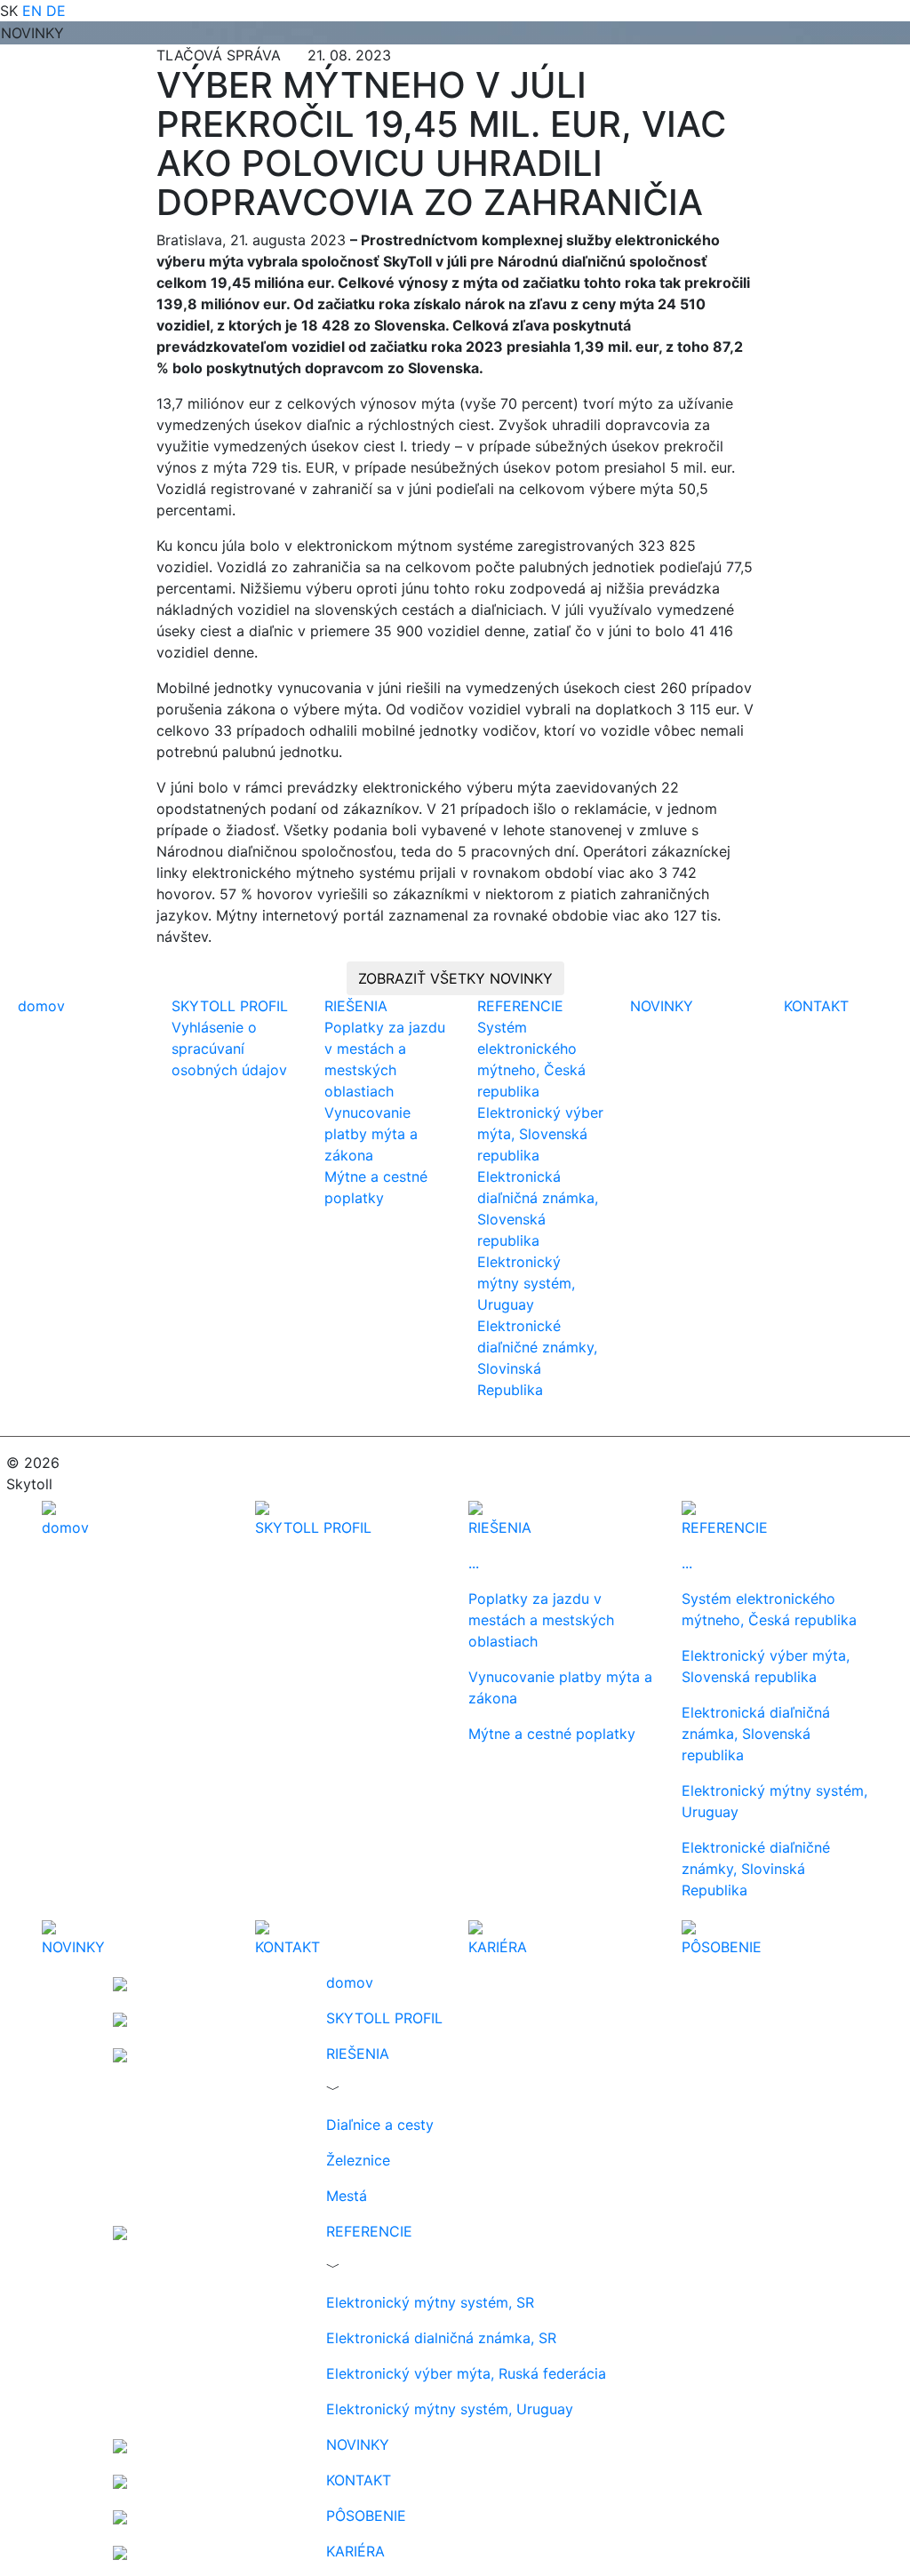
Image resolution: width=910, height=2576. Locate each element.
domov (41, 1006)
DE (56, 11)
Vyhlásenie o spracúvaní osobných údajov (229, 1049)
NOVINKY (662, 1006)
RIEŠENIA (356, 1006)
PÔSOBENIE (366, 2516)
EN (32, 11)
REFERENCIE (520, 1006)
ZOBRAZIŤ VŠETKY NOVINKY (455, 978)
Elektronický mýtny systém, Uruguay (526, 1283)
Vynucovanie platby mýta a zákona (371, 1134)
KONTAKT (816, 1006)
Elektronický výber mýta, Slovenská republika (540, 1134)
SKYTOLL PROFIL (230, 1006)
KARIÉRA (355, 2551)
